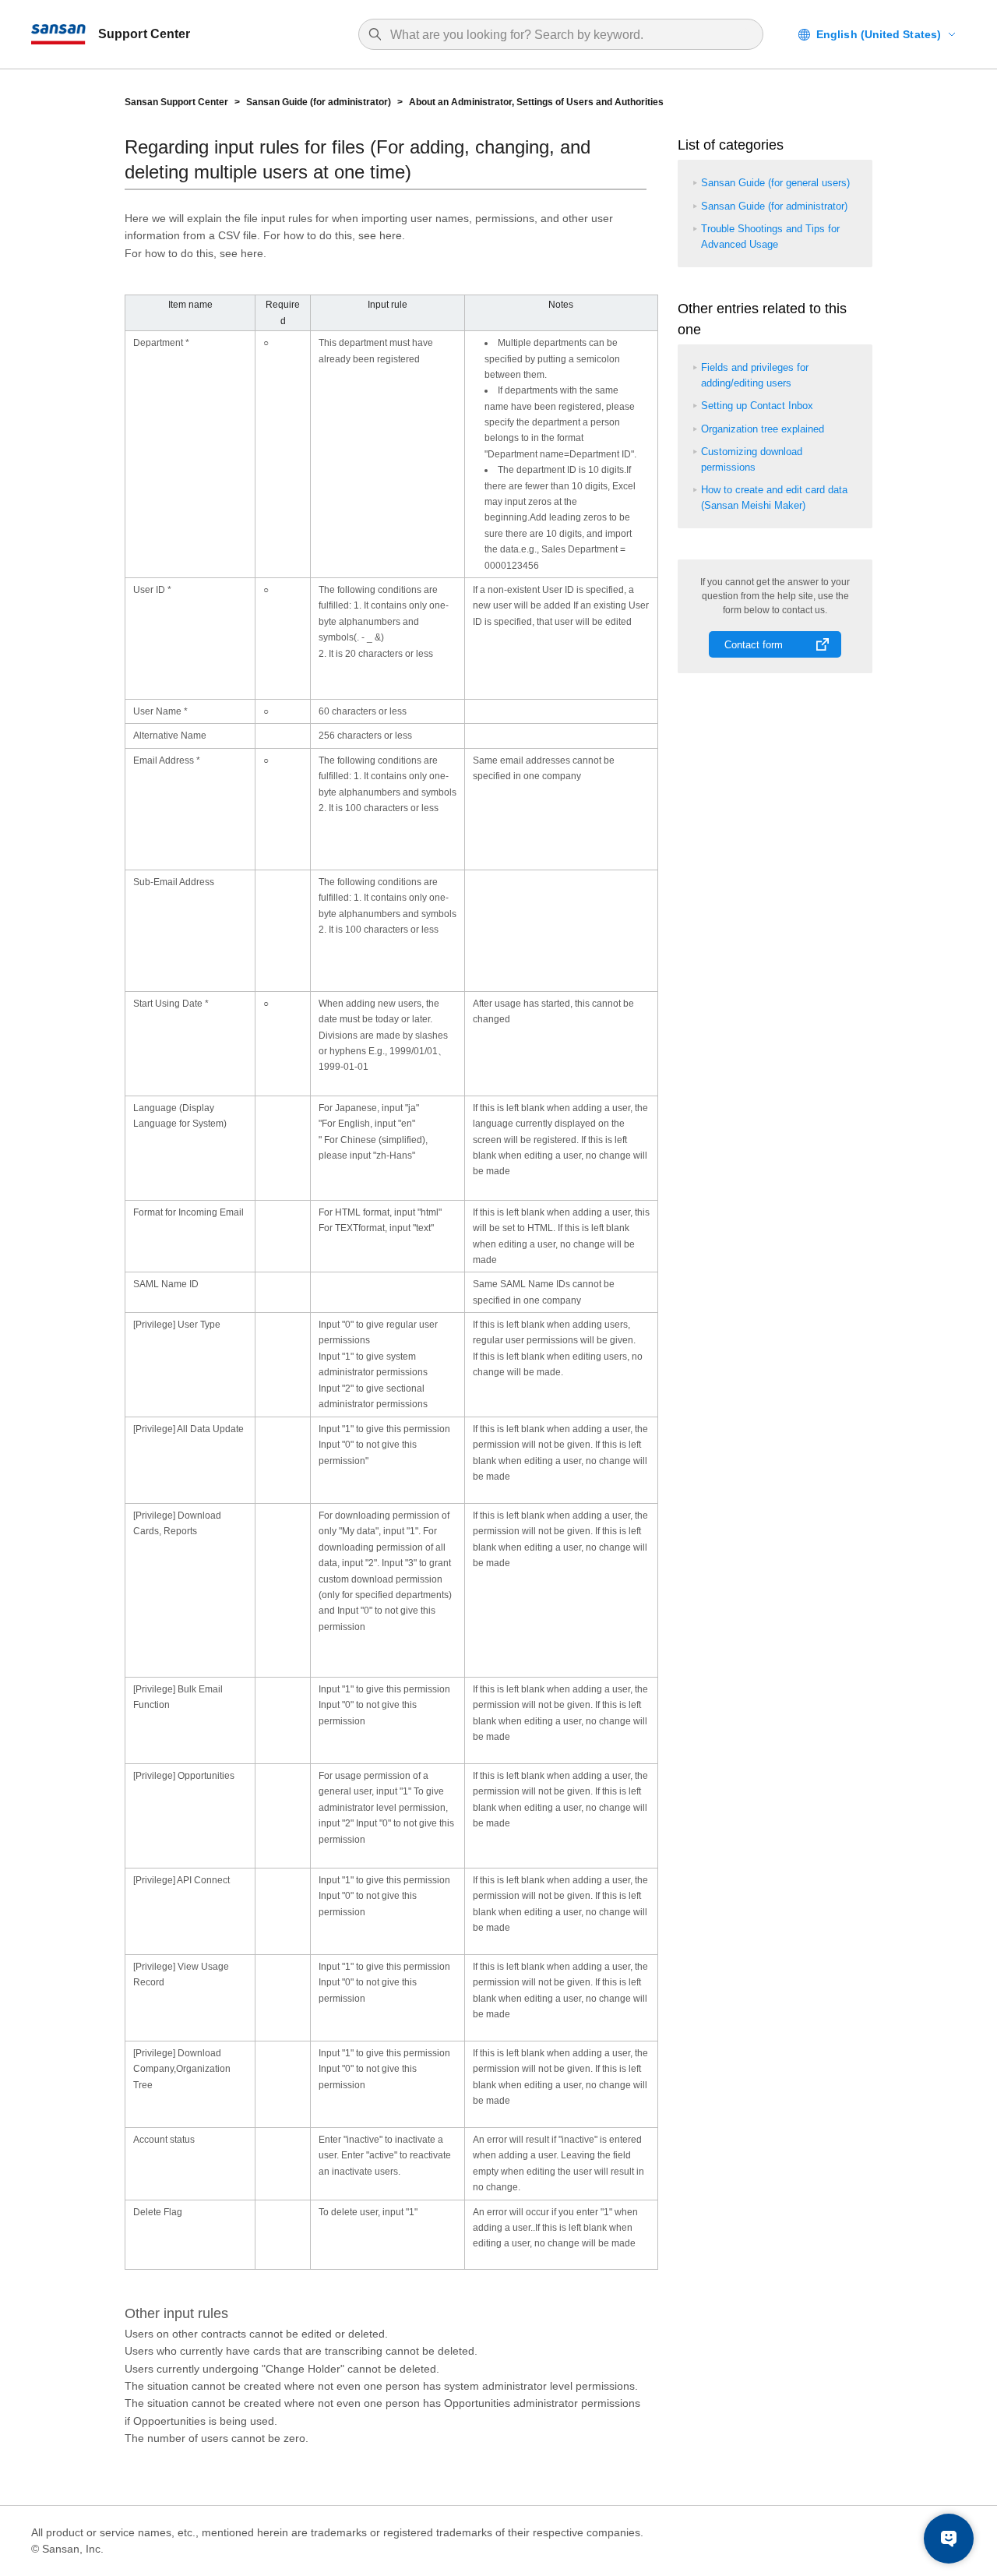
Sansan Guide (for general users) (775, 183)
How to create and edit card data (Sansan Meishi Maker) (774, 498)
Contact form (754, 645)
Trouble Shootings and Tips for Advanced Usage (770, 236)
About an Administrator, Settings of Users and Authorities (536, 102)
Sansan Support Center (176, 102)
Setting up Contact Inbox (757, 406)
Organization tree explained (763, 429)
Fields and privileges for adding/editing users (755, 375)
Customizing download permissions (752, 459)
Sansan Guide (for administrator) (319, 102)
